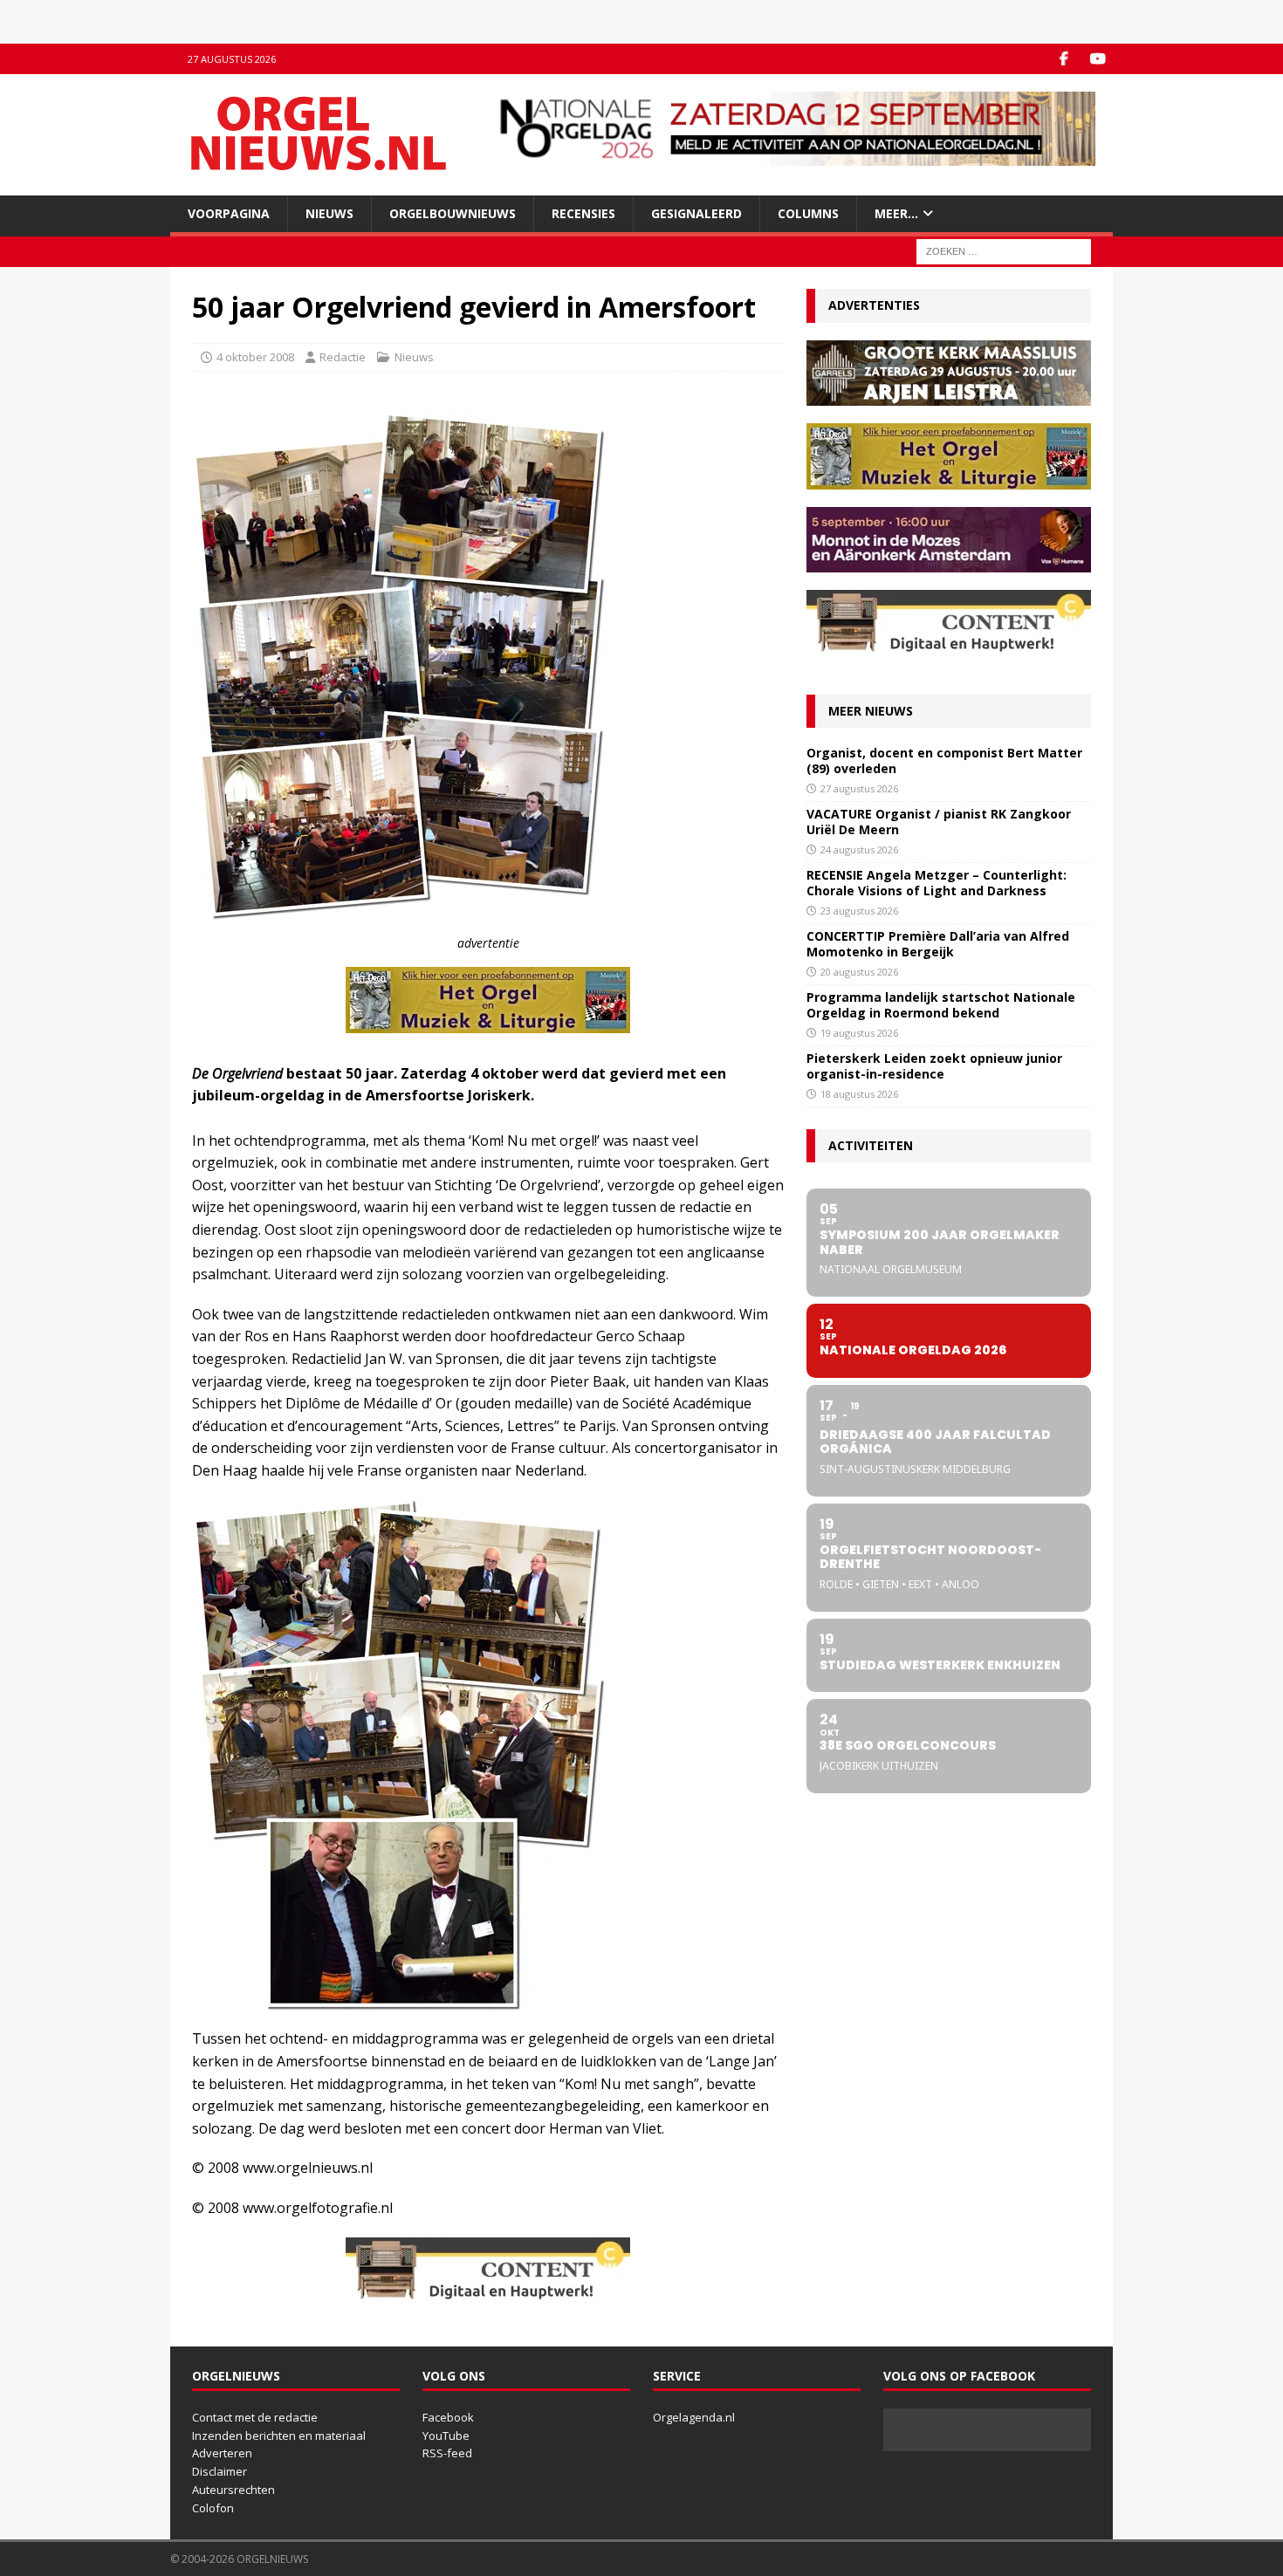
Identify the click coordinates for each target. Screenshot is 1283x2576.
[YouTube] (1098, 59)
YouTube (446, 2436)
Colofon (213, 2508)
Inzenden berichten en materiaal (279, 2436)
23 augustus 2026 (859, 911)
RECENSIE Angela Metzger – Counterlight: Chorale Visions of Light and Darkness (937, 883)
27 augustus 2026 (859, 788)
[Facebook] (1063, 59)
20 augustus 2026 (859, 972)
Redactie (343, 357)
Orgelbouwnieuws (453, 213)
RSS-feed (447, 2453)
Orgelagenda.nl (694, 2417)
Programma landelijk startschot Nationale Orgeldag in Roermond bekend (941, 1005)
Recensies (583, 213)
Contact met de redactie (255, 2417)
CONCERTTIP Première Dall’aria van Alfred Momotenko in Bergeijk (938, 944)
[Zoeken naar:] (1004, 251)
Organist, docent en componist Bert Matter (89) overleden (944, 760)
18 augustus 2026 (859, 1094)
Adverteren (222, 2453)
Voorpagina (229, 213)
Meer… (896, 213)
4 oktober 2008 (255, 357)
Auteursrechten (233, 2490)
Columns (808, 213)
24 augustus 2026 (859, 850)
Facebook (448, 2417)
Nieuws (329, 213)
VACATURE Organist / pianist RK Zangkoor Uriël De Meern (939, 822)
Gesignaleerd (696, 213)
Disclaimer (220, 2471)
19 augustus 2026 (859, 1033)
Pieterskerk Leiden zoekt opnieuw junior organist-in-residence (934, 1066)
